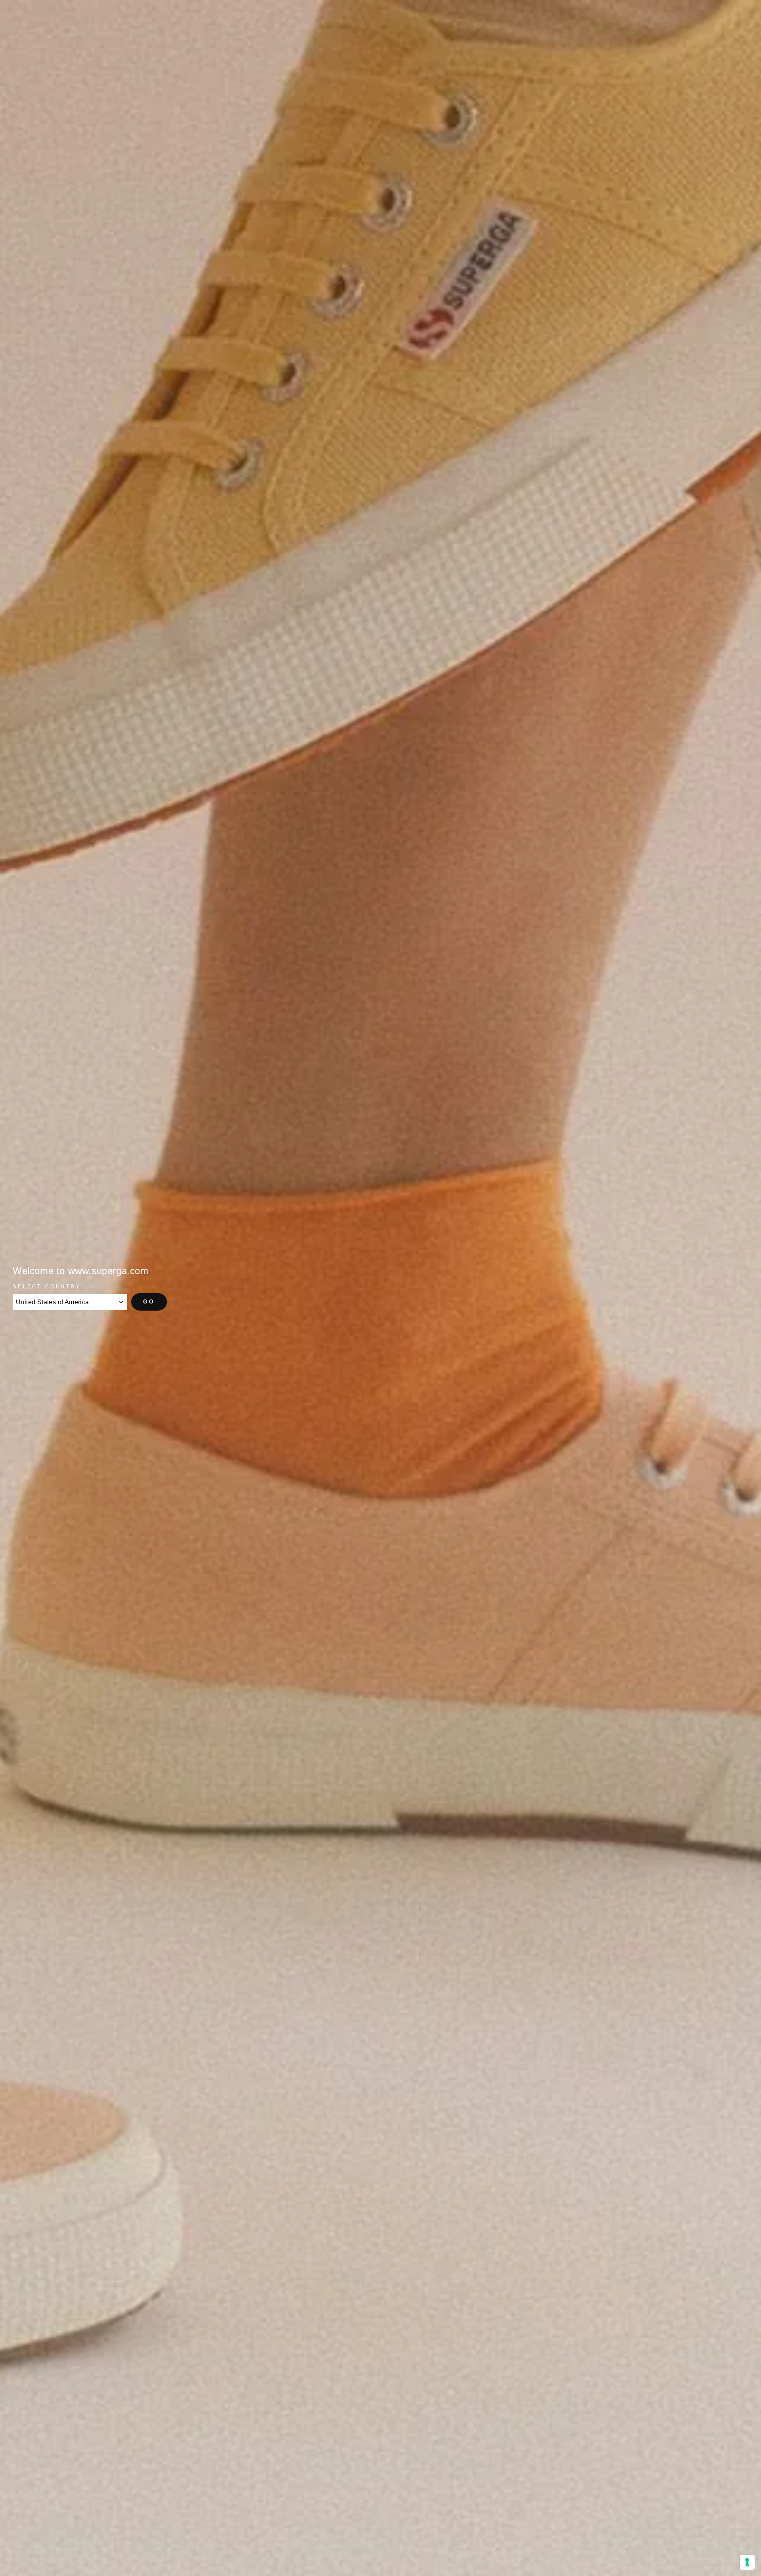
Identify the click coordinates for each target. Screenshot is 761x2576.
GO (149, 1301)
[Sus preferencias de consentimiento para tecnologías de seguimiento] (747, 2562)
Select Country (47, 1287)
